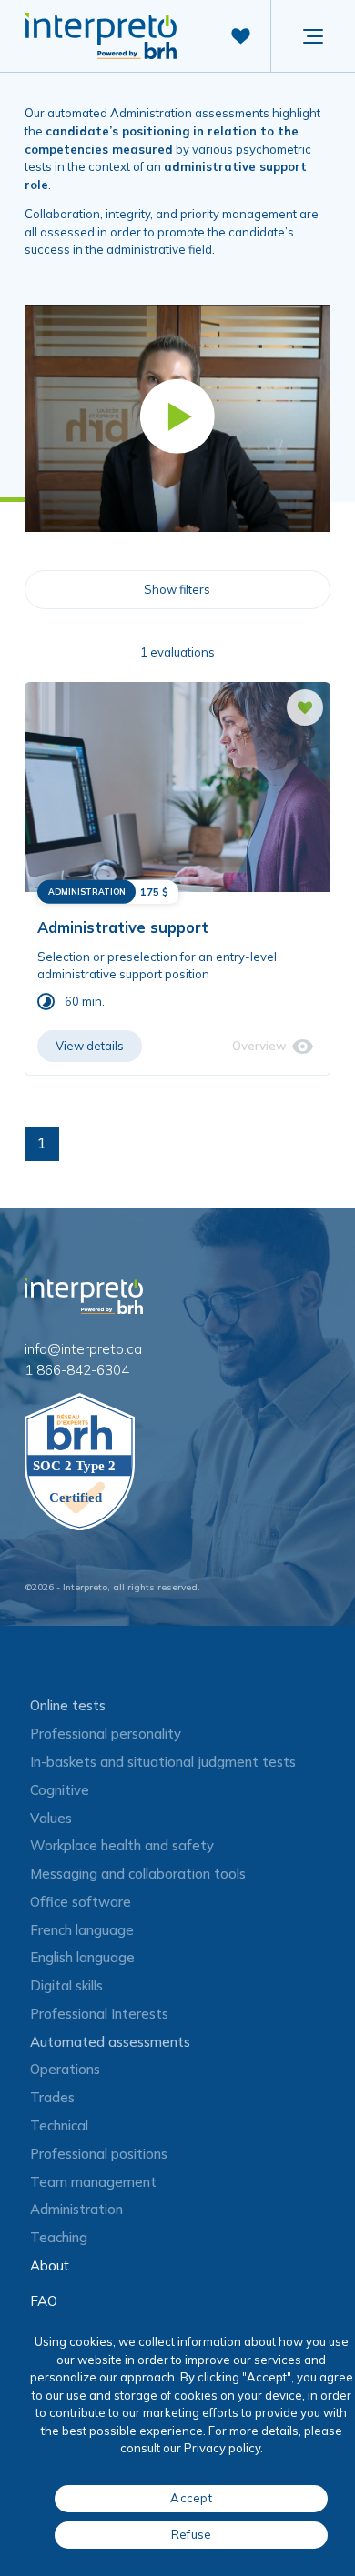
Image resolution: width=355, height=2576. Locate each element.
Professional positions (99, 2154)
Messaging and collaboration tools (138, 1874)
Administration (76, 2209)
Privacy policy (222, 2448)
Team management (93, 2182)
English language (82, 1957)
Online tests (68, 1705)
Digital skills (66, 1985)
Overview (259, 1046)
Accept (191, 2498)
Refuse (192, 2534)
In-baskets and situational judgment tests (163, 1762)
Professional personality (106, 1734)
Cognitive (60, 1790)
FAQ (44, 2301)
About (50, 2265)
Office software (81, 1902)
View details (90, 1046)
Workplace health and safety (122, 1845)
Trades (52, 2097)
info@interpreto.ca (83, 1349)
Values (51, 1818)
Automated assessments (110, 2042)
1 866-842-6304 (77, 1370)
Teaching (59, 2237)
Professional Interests (99, 2014)
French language (82, 1930)
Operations (65, 2069)
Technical (59, 2125)
